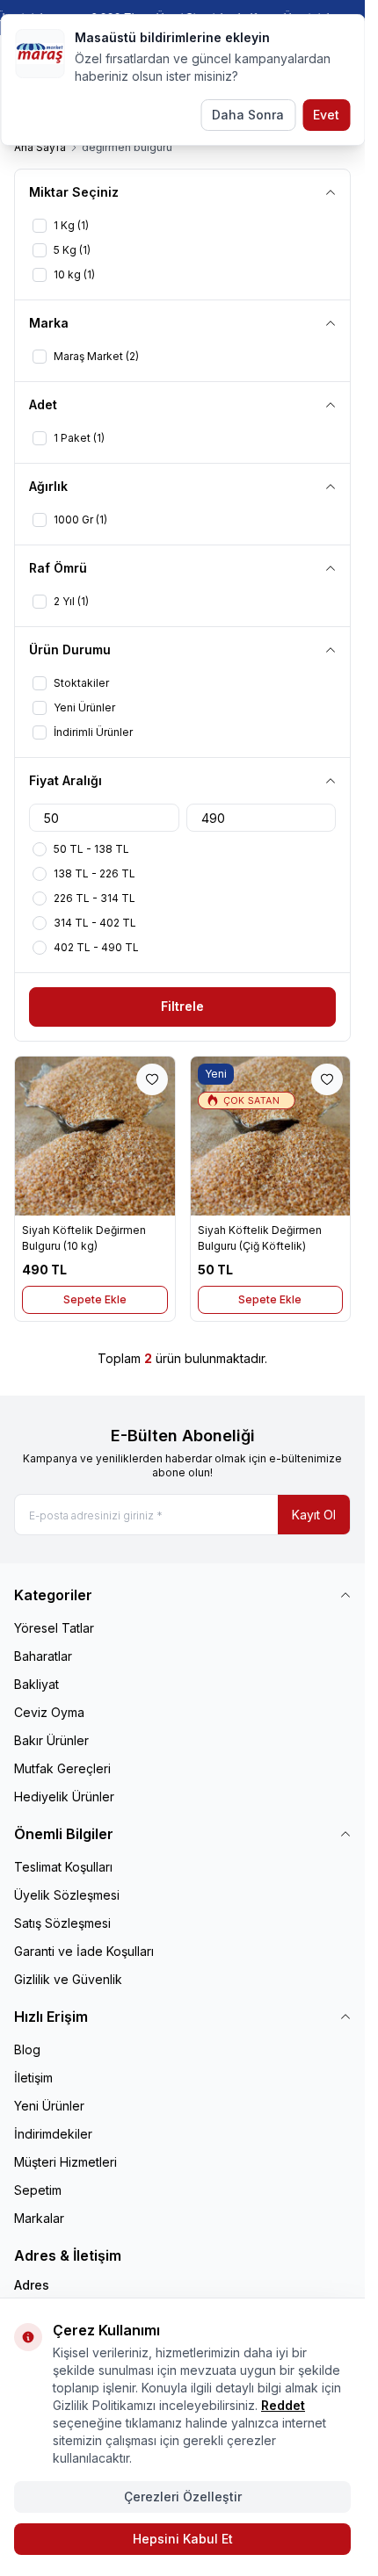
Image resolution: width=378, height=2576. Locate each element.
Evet (326, 115)
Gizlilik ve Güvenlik (68, 1979)
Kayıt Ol (314, 1515)
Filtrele (182, 1006)
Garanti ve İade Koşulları (84, 1951)
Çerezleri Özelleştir (183, 2497)
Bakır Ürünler (51, 1740)
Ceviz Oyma (49, 1712)
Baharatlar (43, 1656)
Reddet (283, 2405)
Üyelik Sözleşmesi (67, 1895)
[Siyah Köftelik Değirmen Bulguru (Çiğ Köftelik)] (271, 1136)
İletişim (33, 2078)
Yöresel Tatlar (54, 1628)
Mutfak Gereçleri (62, 1768)
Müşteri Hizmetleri (65, 2162)
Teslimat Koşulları (63, 1867)
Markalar (39, 2218)
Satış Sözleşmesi (62, 1923)
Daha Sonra (248, 115)
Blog (27, 2049)
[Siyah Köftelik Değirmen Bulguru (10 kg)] (95, 1136)
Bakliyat (36, 1684)
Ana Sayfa (40, 147)
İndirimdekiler (53, 2134)
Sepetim (38, 2190)
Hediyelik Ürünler (64, 1797)
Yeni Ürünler (49, 2106)
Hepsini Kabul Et (183, 2539)
